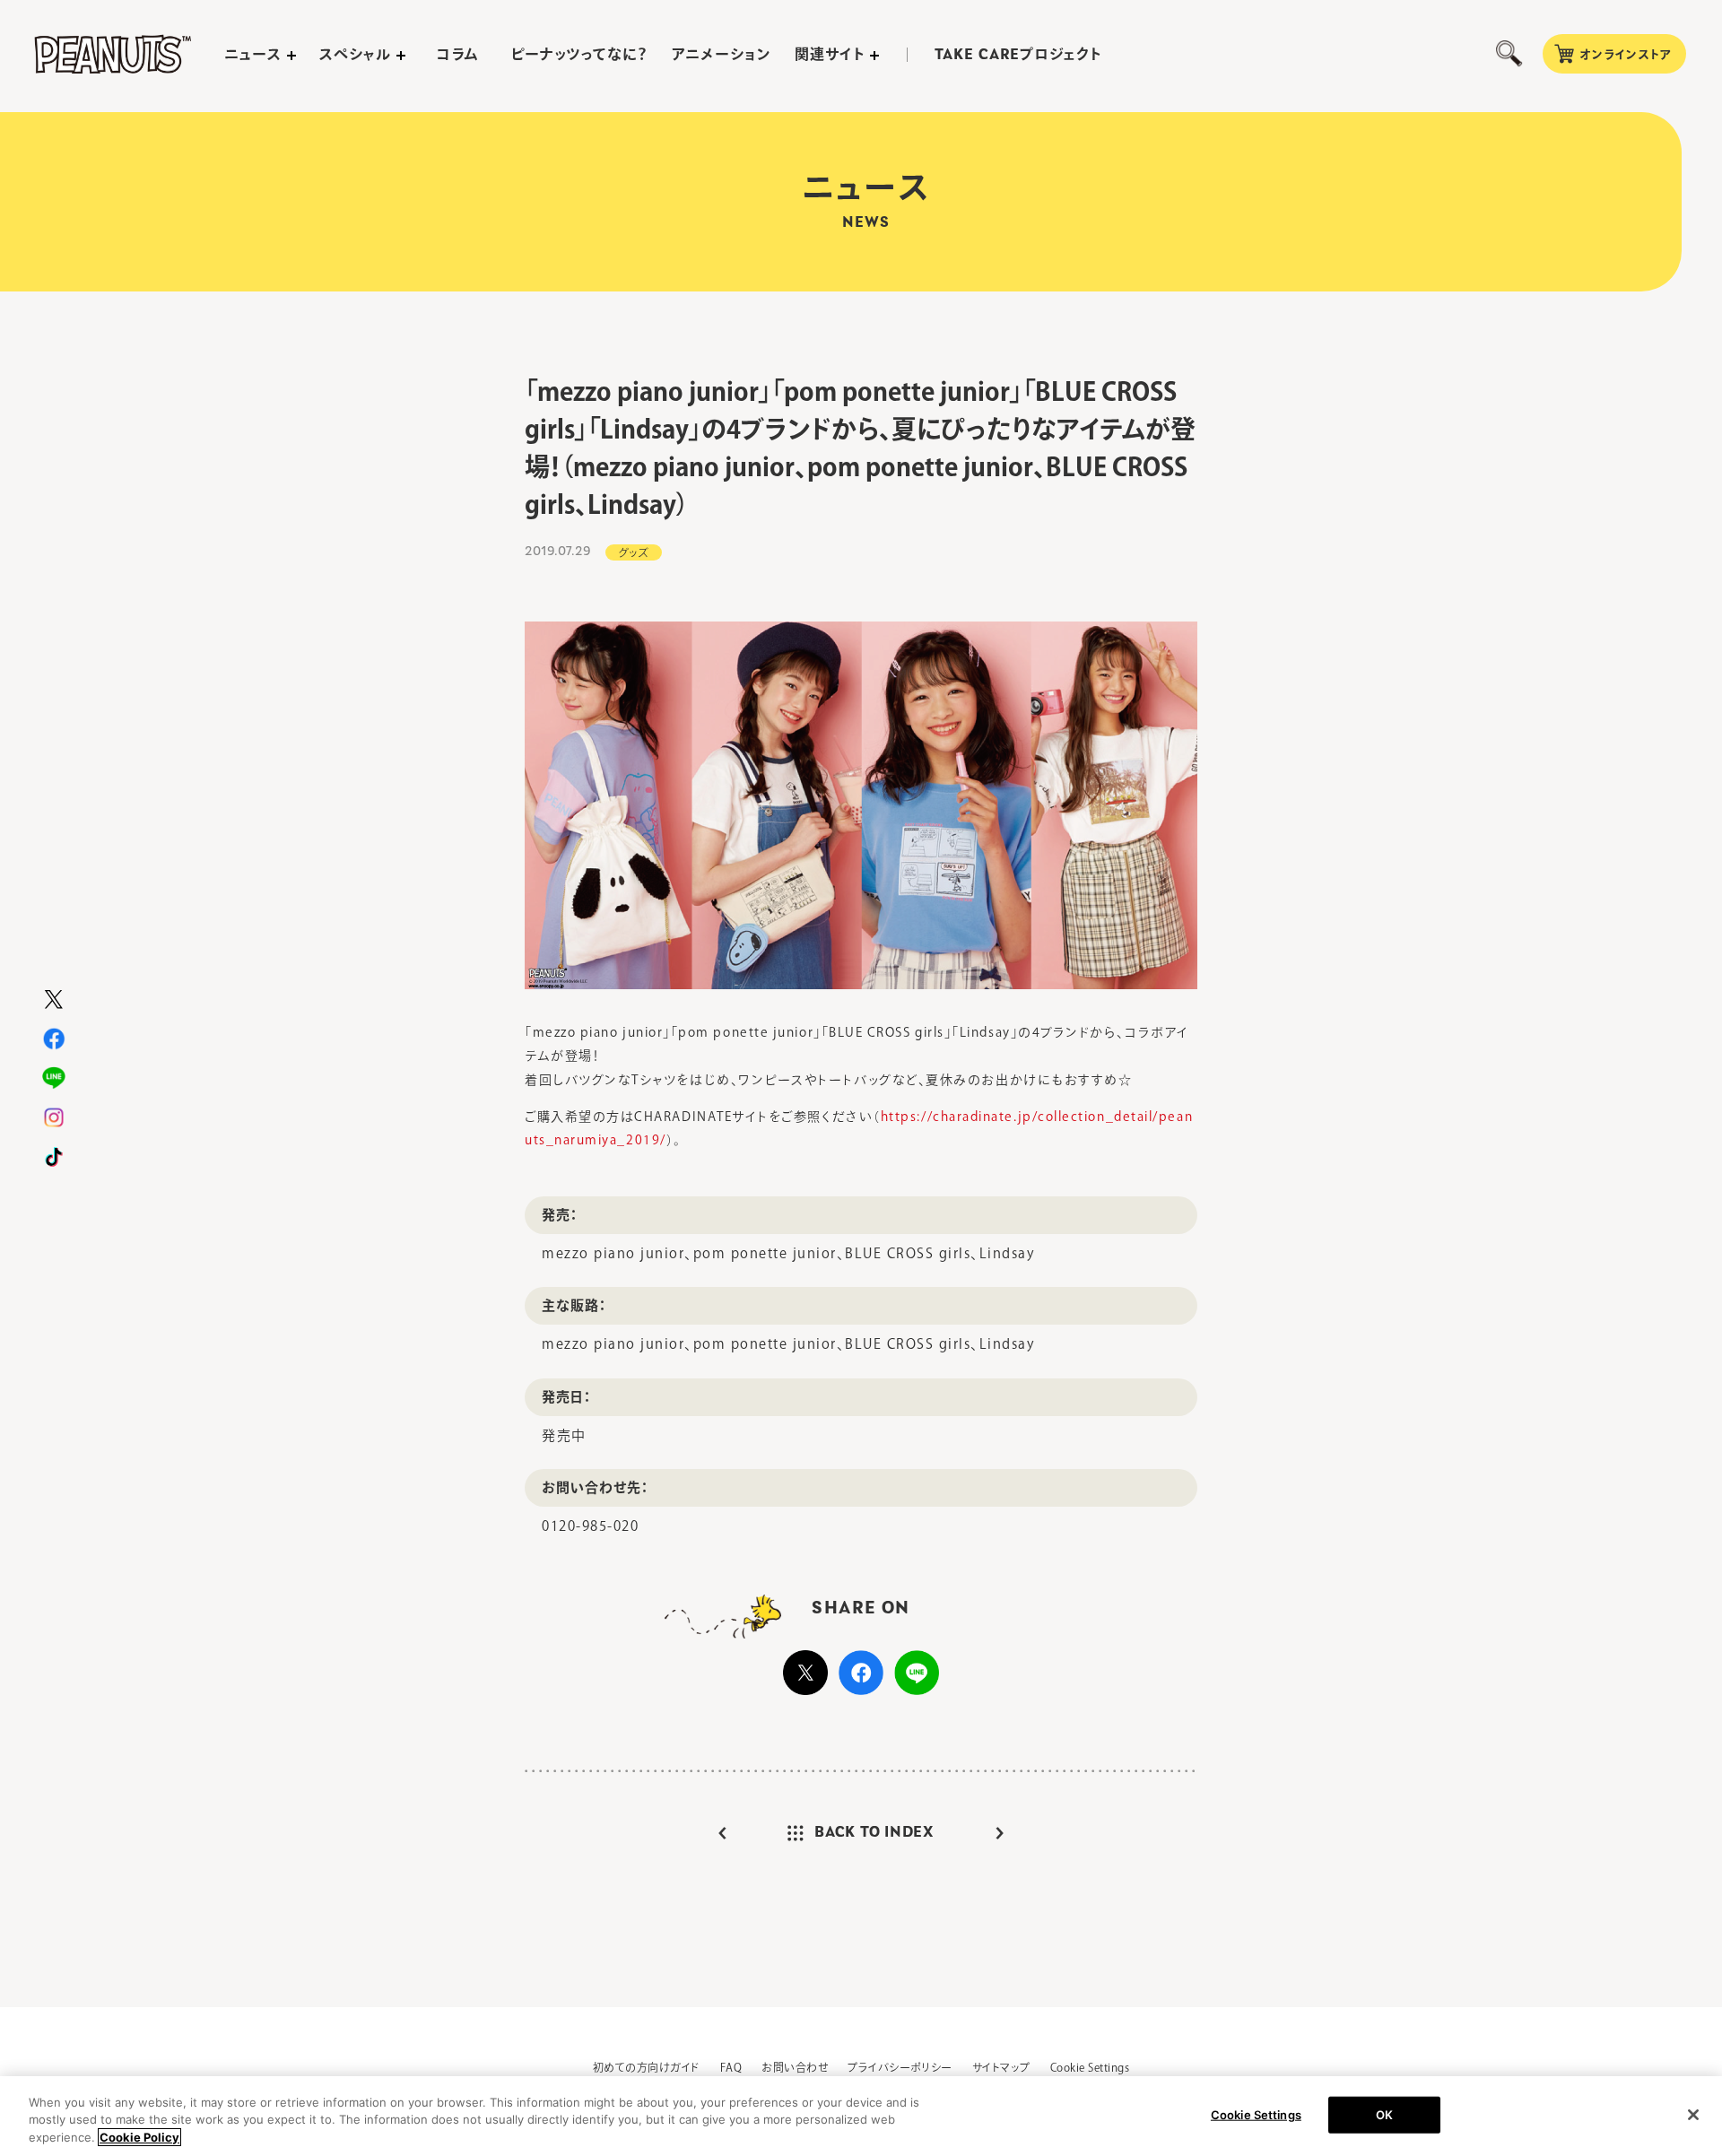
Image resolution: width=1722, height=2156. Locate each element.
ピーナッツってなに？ (580, 54)
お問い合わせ (795, 2067)
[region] (861, 2116)
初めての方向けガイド (647, 2067)
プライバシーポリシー (900, 2067)
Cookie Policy (139, 2137)
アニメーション (722, 54)
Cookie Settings (1090, 2067)
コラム (458, 54)
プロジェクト (1018, 55)
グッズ (634, 552)
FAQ (731, 2067)
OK (1384, 2114)
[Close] (1693, 2115)
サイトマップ (1001, 2067)
